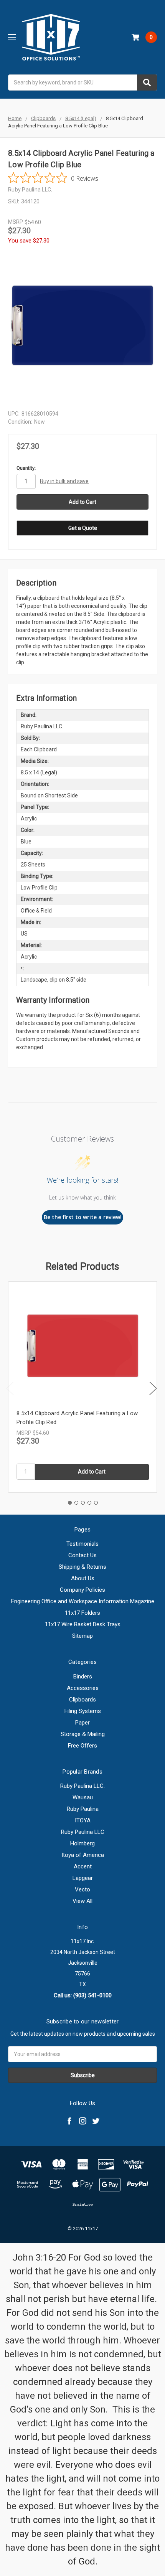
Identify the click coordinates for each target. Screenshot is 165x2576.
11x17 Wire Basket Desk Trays (83, 1624)
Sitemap (82, 1636)
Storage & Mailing (83, 1734)
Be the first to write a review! (83, 1217)
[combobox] (82, 83)
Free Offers (82, 1746)
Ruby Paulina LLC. (82, 1786)
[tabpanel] (82, 1387)
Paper (82, 1723)
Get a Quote (83, 528)
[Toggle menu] (12, 37)
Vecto (82, 1890)
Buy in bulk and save (64, 481)
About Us (83, 1578)
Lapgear (83, 1878)
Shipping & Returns (82, 1567)
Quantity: (26, 468)
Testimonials (82, 1544)
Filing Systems (83, 1711)
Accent (83, 1866)
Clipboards (82, 1700)
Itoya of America (83, 1855)
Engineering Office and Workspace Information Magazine (83, 1601)
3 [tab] (83, 1503)
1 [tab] (70, 1503)
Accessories (83, 1688)
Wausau (83, 1797)
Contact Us (82, 1555)
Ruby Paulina (83, 1809)
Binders (83, 1677)
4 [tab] (89, 1503)
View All (82, 1901)
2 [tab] (76, 1503)
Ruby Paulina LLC (83, 1832)
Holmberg (82, 1843)
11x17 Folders (82, 1613)
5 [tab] (96, 1503)
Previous (10, 1388)
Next (153, 1388)
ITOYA (83, 1820)
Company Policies (82, 1590)
